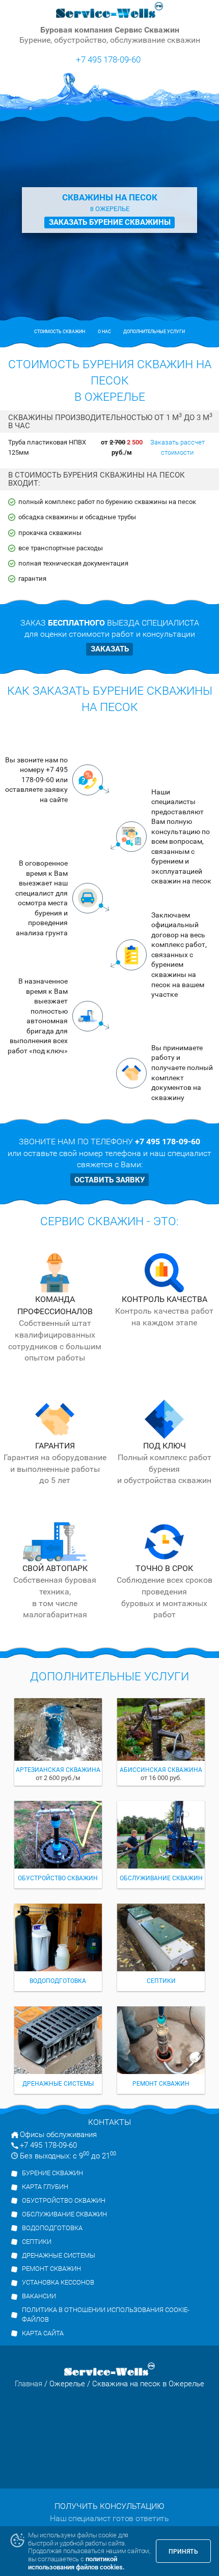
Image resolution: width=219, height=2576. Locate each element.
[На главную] (110, 10)
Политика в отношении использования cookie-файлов (106, 2315)
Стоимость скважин (60, 332)
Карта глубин (45, 2187)
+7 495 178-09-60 (108, 59)
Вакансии (39, 2296)
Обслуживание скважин (64, 2214)
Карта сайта (43, 2333)
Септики (37, 2242)
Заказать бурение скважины (110, 222)
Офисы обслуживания (58, 2135)
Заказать (110, 649)
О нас (104, 332)
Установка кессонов (58, 2282)
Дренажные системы (59, 2255)
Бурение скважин (52, 2173)
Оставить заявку (109, 1180)
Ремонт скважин (51, 2269)
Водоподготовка (52, 2228)
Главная (29, 2384)
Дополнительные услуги (154, 332)
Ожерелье (67, 2384)
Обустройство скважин (64, 2200)
